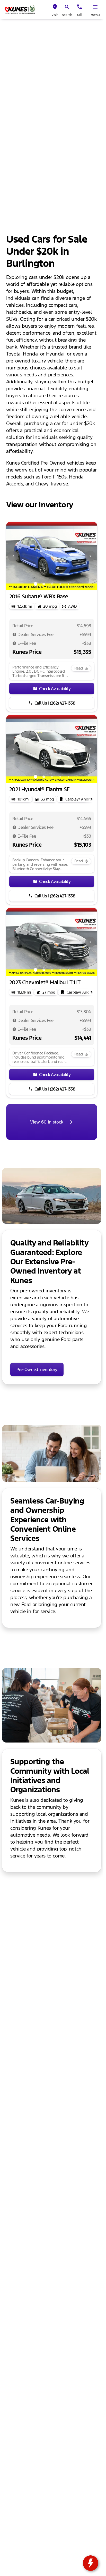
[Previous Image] (13, 556)
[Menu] (95, 7)
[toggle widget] (91, 2563)
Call (80, 15)
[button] (55, 10)
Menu (95, 15)
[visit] (55, 7)
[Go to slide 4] (60, 584)
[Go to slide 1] (36, 584)
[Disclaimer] (14, 634)
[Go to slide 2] (44, 584)
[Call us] (79, 7)
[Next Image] (90, 556)
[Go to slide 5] (68, 584)
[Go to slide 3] (52, 584)
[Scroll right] (92, 799)
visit (55, 15)
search (67, 15)
